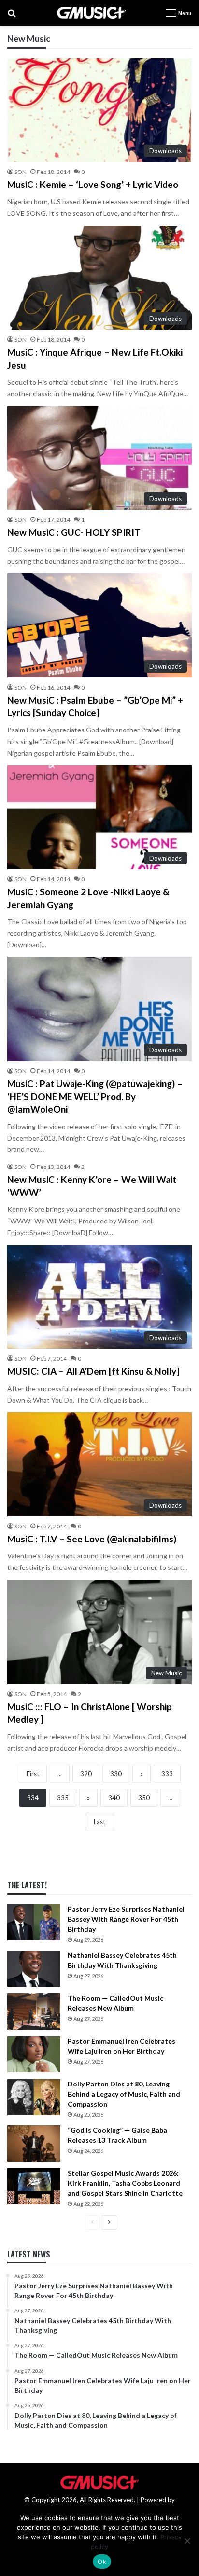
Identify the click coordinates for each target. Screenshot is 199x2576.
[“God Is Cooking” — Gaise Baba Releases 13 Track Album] (34, 2144)
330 (116, 1774)
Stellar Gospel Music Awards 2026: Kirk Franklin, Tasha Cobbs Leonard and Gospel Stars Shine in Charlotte (125, 2183)
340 (114, 1798)
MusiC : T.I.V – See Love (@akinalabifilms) (92, 1539)
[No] (187, 2541)
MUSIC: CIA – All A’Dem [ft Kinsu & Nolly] (93, 1371)
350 (144, 1798)
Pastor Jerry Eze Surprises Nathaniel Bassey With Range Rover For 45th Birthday (126, 1919)
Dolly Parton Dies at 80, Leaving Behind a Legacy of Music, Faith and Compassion (124, 2094)
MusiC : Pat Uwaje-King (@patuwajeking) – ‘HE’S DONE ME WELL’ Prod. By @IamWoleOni (95, 1096)
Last (99, 1822)
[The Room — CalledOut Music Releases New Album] (34, 2012)
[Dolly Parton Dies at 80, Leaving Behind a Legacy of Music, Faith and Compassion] (34, 2097)
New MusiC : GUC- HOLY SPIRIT (74, 532)
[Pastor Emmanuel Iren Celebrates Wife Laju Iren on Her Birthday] (34, 2054)
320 (86, 1774)
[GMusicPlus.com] (92, 13)
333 (167, 1774)
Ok (102, 2562)
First (33, 1774)
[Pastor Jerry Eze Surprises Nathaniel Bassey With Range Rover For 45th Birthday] (34, 1922)
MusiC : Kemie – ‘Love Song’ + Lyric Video (93, 184)
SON (21, 172)
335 (63, 1798)
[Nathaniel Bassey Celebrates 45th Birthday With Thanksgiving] (34, 1969)
